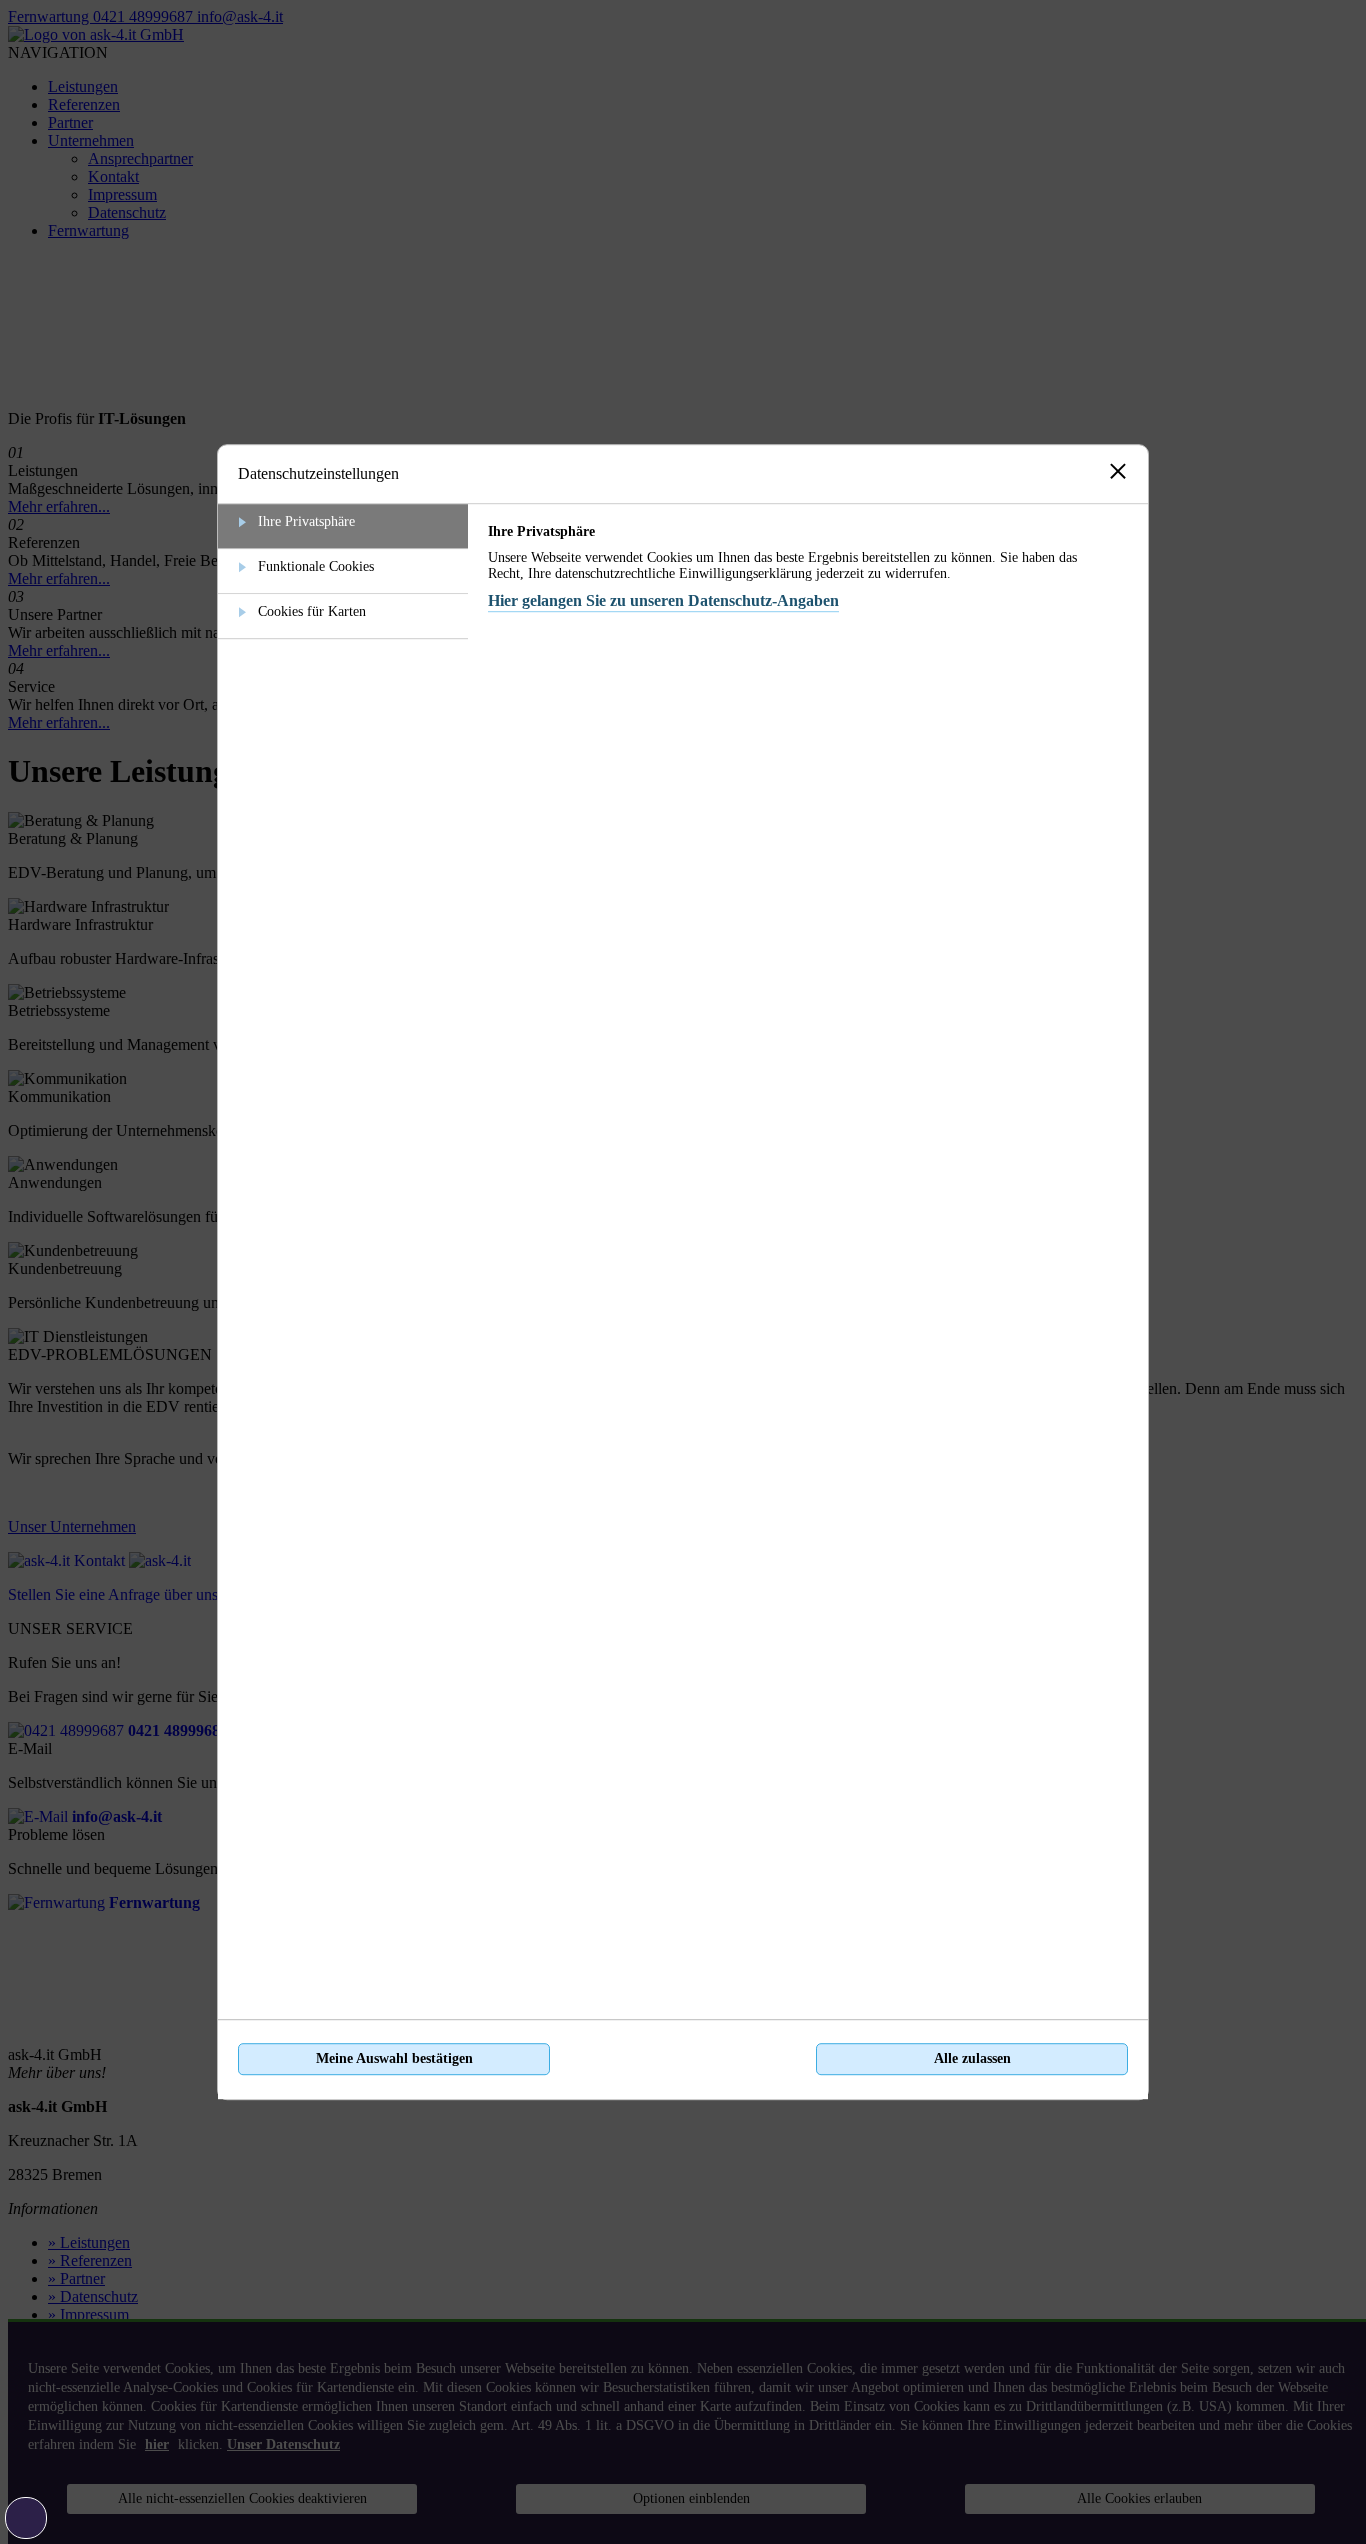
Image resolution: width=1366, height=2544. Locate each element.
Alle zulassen (972, 2058)
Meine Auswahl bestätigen (394, 2058)
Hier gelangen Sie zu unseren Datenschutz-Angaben (663, 600)
